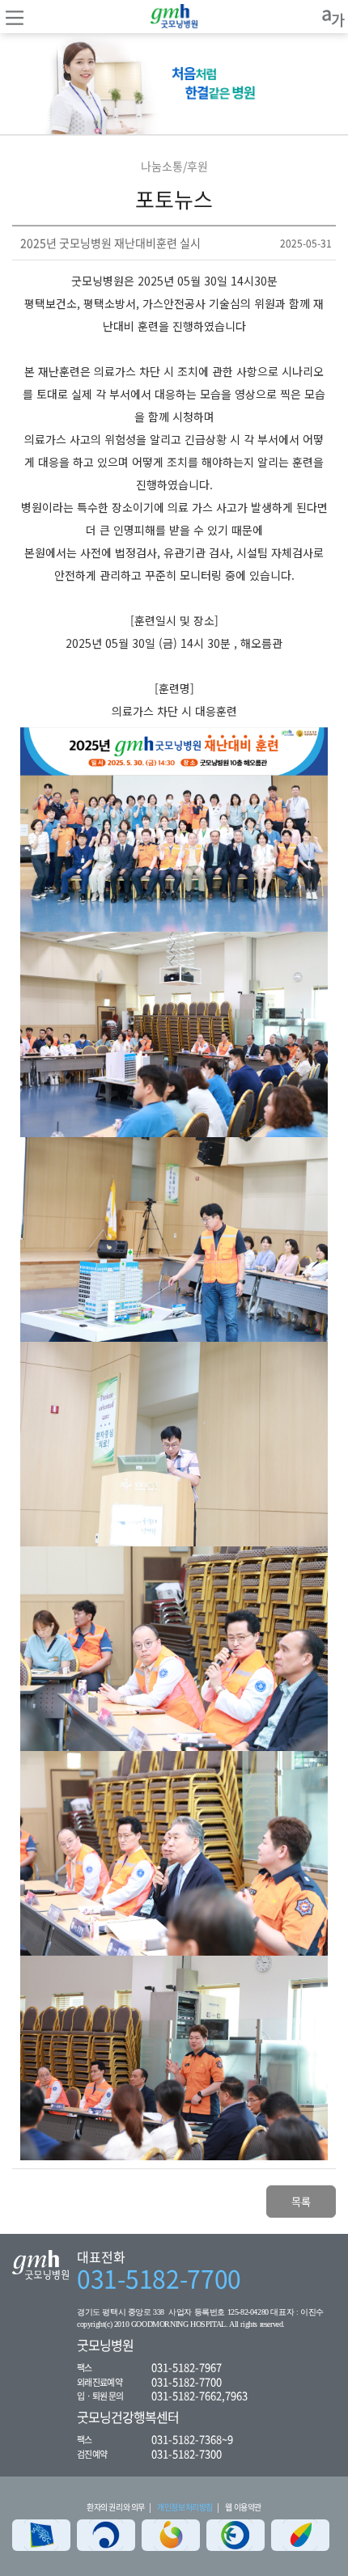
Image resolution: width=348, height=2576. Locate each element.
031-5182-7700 (159, 2278)
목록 (301, 2201)
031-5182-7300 (187, 2453)
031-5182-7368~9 (192, 2439)
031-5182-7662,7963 (199, 2395)
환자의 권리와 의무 (116, 2507)
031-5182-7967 (187, 2367)
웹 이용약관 (243, 2507)
